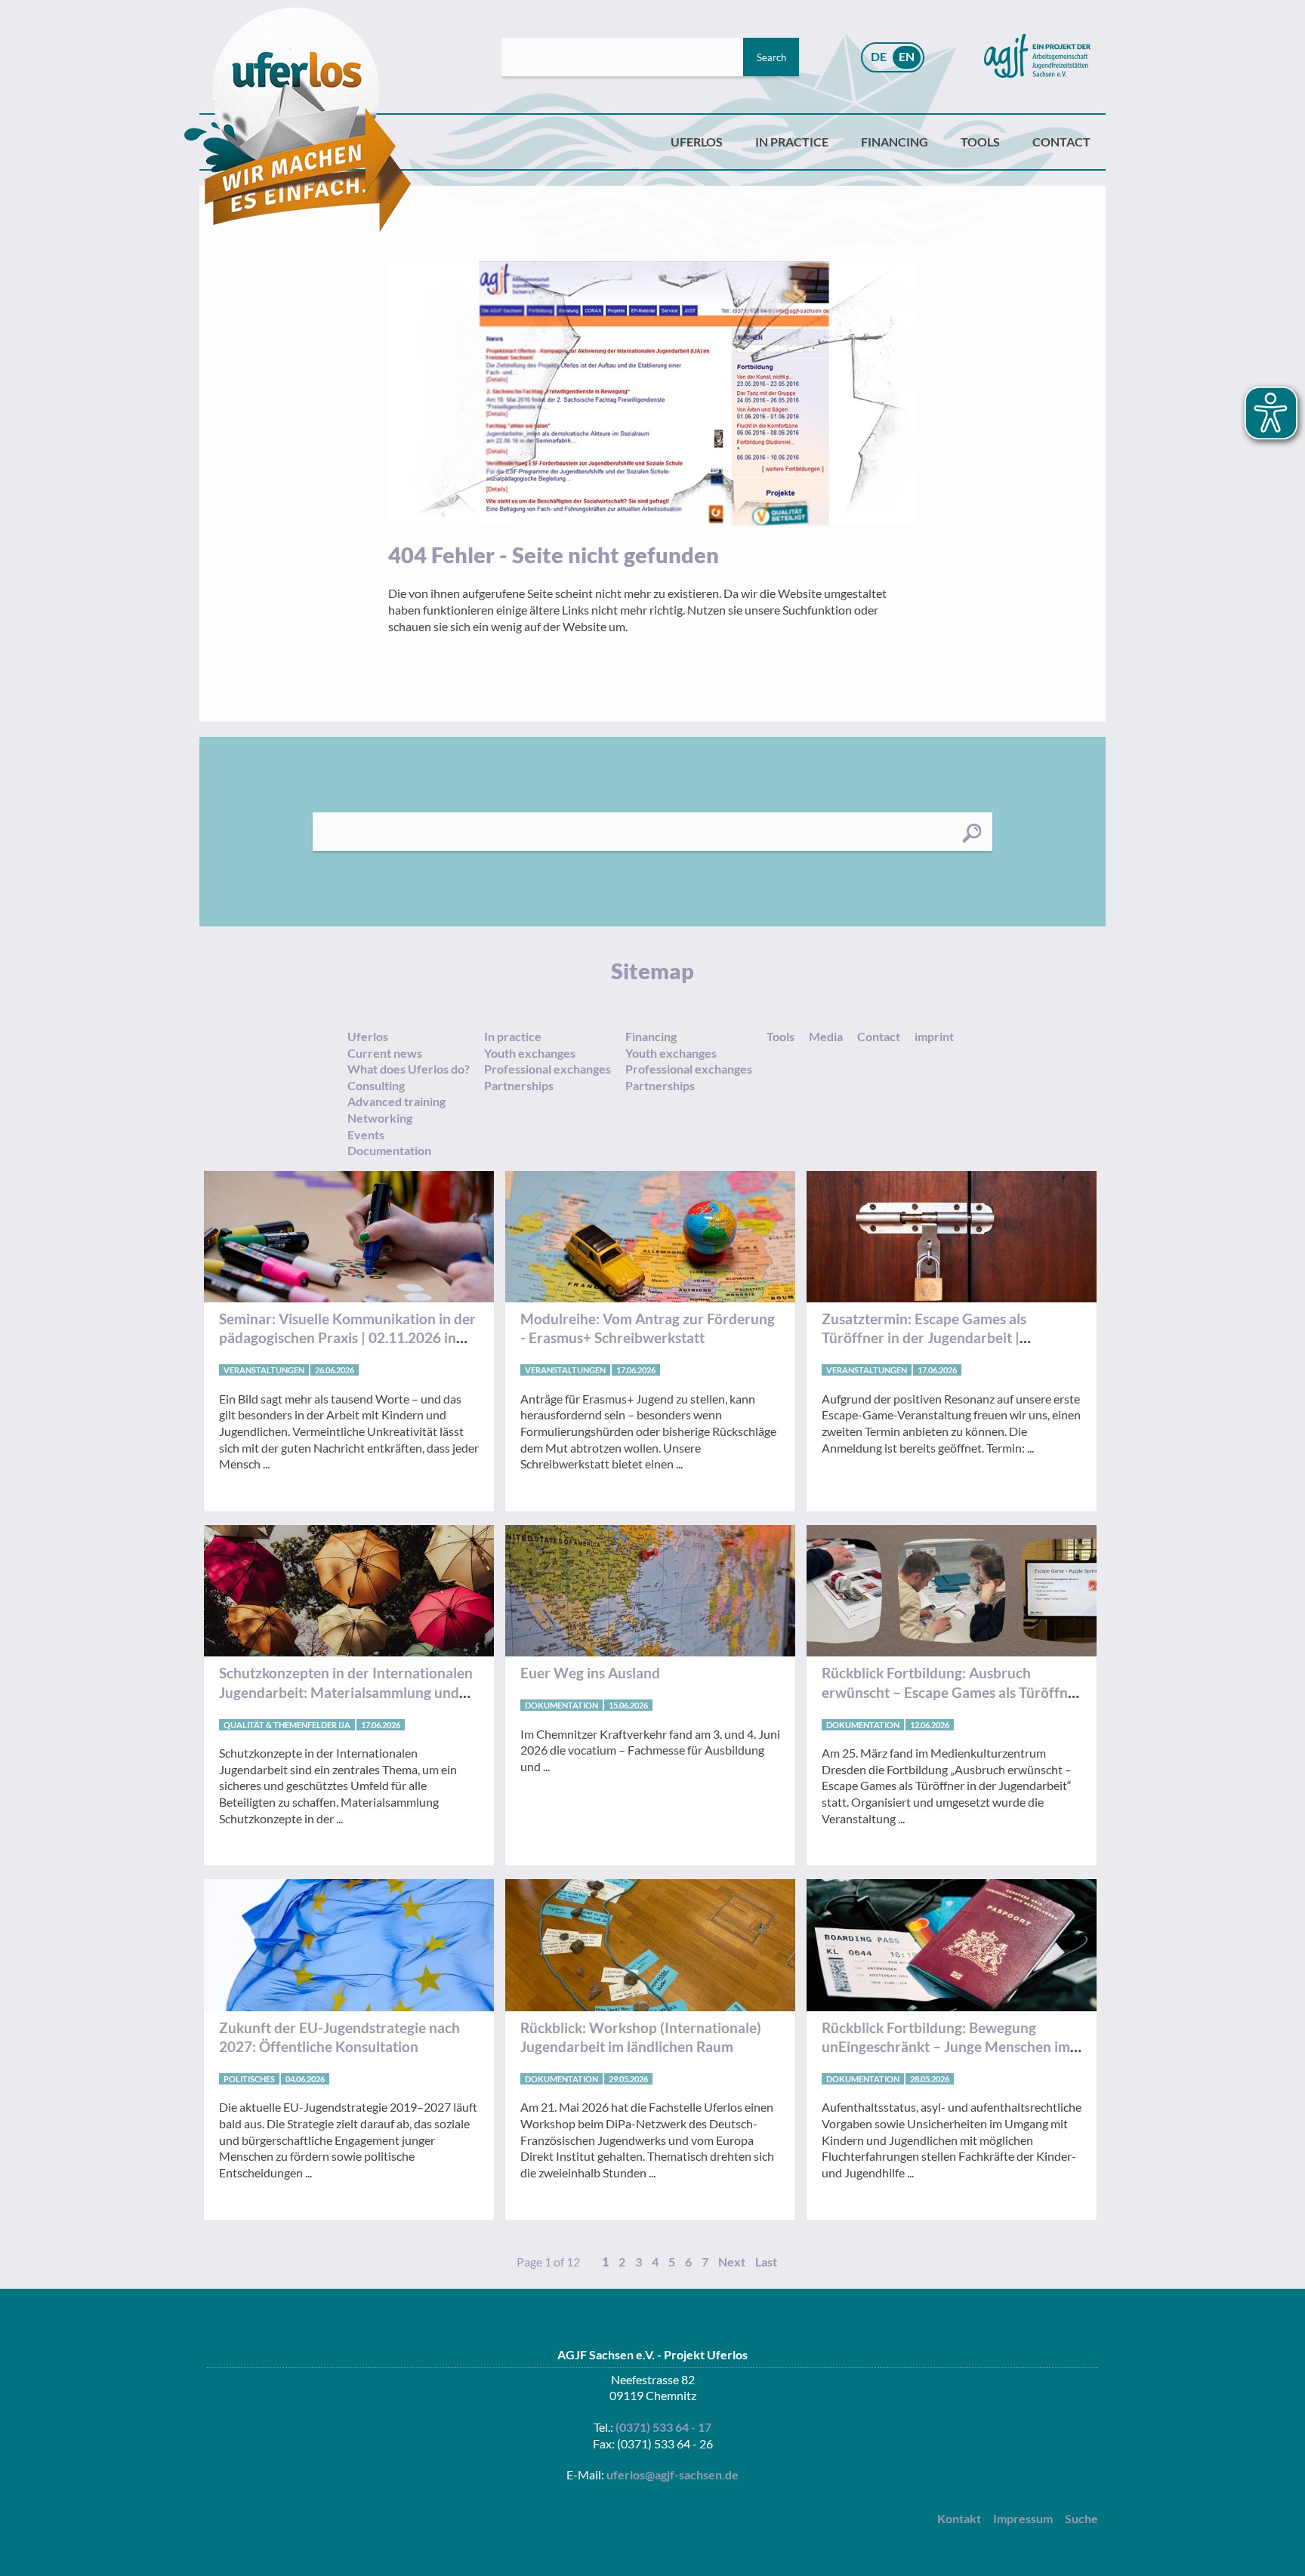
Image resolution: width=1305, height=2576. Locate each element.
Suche (1081, 2518)
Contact (1061, 142)
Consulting (376, 1085)
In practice (792, 142)
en (907, 56)
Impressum (1023, 2518)
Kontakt (959, 2518)
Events (366, 1134)
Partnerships (519, 1085)
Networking (380, 1118)
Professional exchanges (548, 1069)
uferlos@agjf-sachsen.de (673, 2474)
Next (732, 2262)
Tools (980, 142)
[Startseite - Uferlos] (298, 120)
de (879, 56)
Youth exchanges (530, 1053)
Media (826, 1036)
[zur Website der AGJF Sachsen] (1037, 57)
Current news (385, 1053)
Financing (895, 142)
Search (771, 57)
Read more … (349, 1348)
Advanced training (396, 1101)
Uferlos (697, 142)
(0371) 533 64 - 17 (663, 2427)
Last (766, 2262)
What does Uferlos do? (409, 1069)
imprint (934, 1036)
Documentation (389, 1150)
